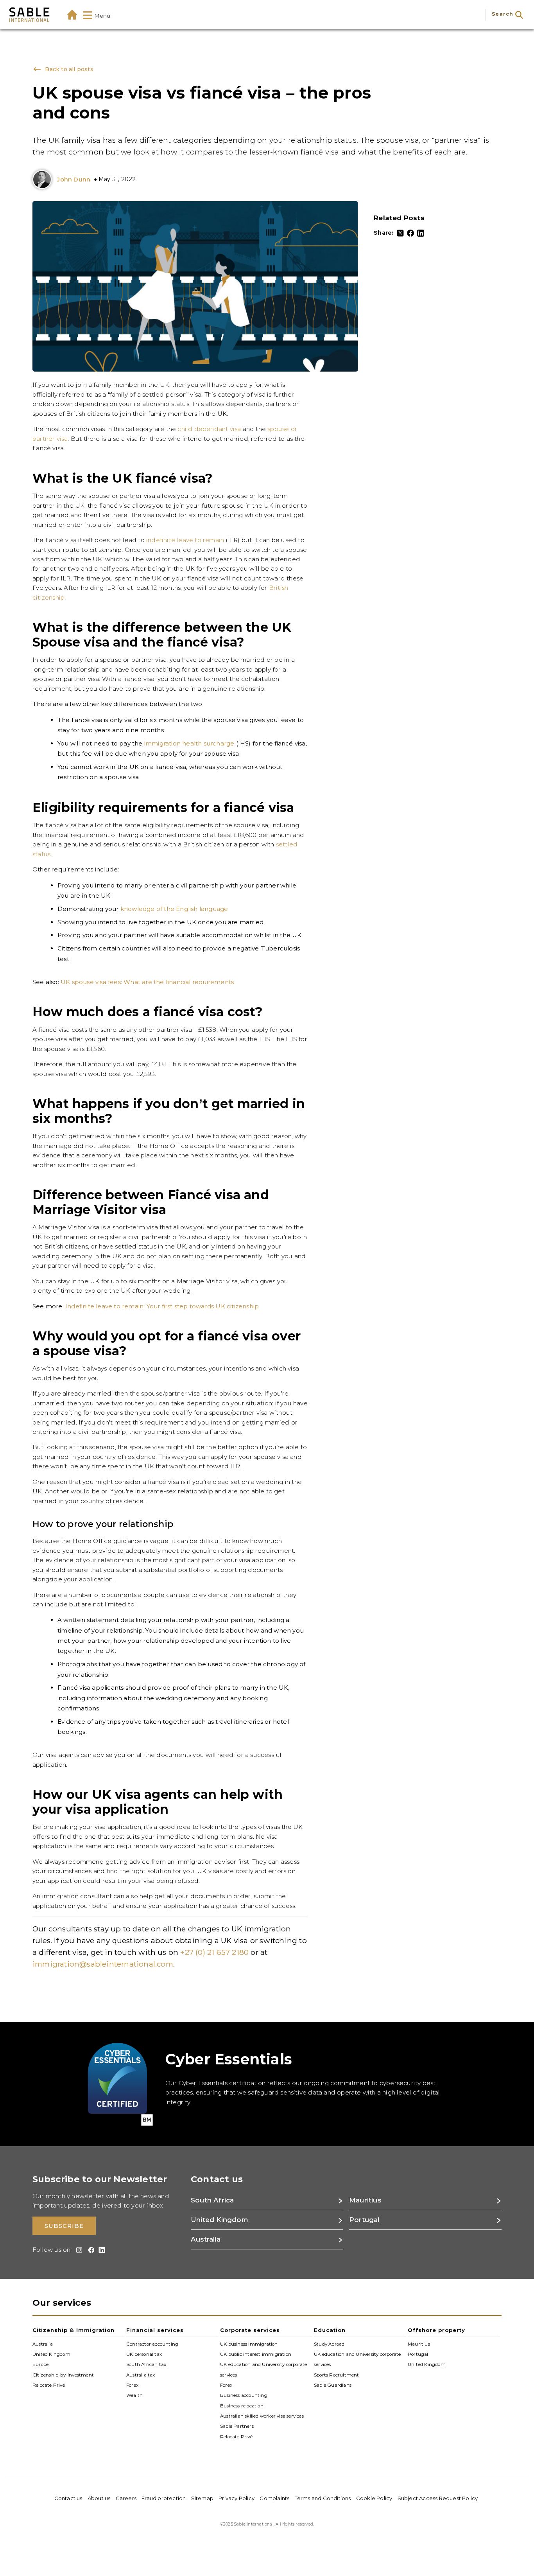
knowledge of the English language (174, 909)
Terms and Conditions (323, 2498)
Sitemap (202, 2498)
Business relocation (242, 2405)
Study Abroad (329, 2344)
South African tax (146, 2364)
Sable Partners (237, 2426)
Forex (132, 2385)
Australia (43, 2344)
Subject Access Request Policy (438, 2498)
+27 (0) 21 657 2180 (214, 1952)
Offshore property (436, 2330)
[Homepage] (72, 15)
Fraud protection (164, 2498)
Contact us (68, 2498)
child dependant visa (209, 429)
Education (330, 2330)
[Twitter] (400, 233)
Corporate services (250, 2330)
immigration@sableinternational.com (103, 1964)
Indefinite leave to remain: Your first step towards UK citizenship (162, 1306)
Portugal (418, 2354)
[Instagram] (78, 2250)
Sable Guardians (333, 2385)
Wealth (134, 2395)
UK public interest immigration (256, 2354)
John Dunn (73, 179)
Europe (40, 2364)
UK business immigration (249, 2344)
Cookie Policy (374, 2498)
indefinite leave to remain (185, 540)
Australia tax (141, 2375)
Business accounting (244, 2395)
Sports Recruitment (337, 2375)
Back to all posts (68, 69)
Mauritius (419, 2344)
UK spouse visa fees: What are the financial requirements (147, 982)
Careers (126, 2498)
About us (99, 2498)
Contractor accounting (152, 2344)
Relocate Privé (49, 2385)
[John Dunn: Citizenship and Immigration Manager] (44, 180)
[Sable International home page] (29, 15)
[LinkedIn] (421, 233)
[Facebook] (410, 233)
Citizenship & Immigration (73, 2330)
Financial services (155, 2330)
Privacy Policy (237, 2498)
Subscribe (64, 2226)
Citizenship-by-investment (63, 2375)
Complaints (274, 2498)
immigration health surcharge (189, 743)
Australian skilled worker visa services (262, 2416)
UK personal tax (144, 2354)
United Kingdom (51, 2354)
